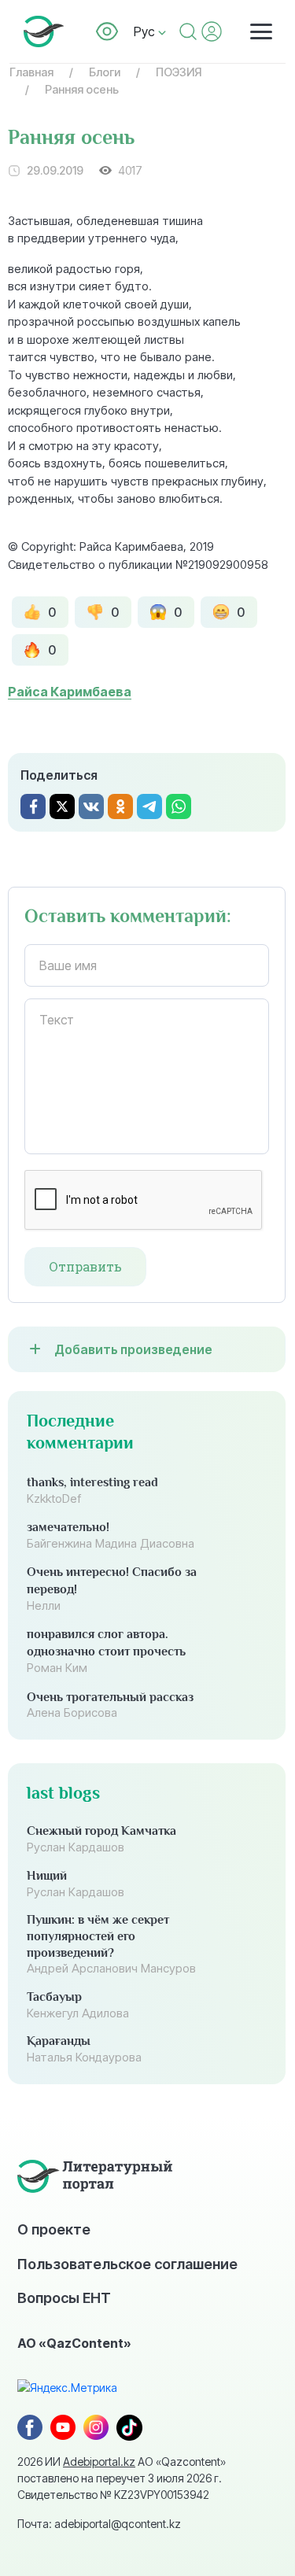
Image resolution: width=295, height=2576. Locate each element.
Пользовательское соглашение (127, 2264)
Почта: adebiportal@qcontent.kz (99, 2524)
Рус (146, 31)
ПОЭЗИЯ (179, 72)
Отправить (85, 1267)
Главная (31, 72)
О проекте (54, 2229)
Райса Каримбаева (70, 692)
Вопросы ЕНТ (64, 2297)
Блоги (105, 72)
